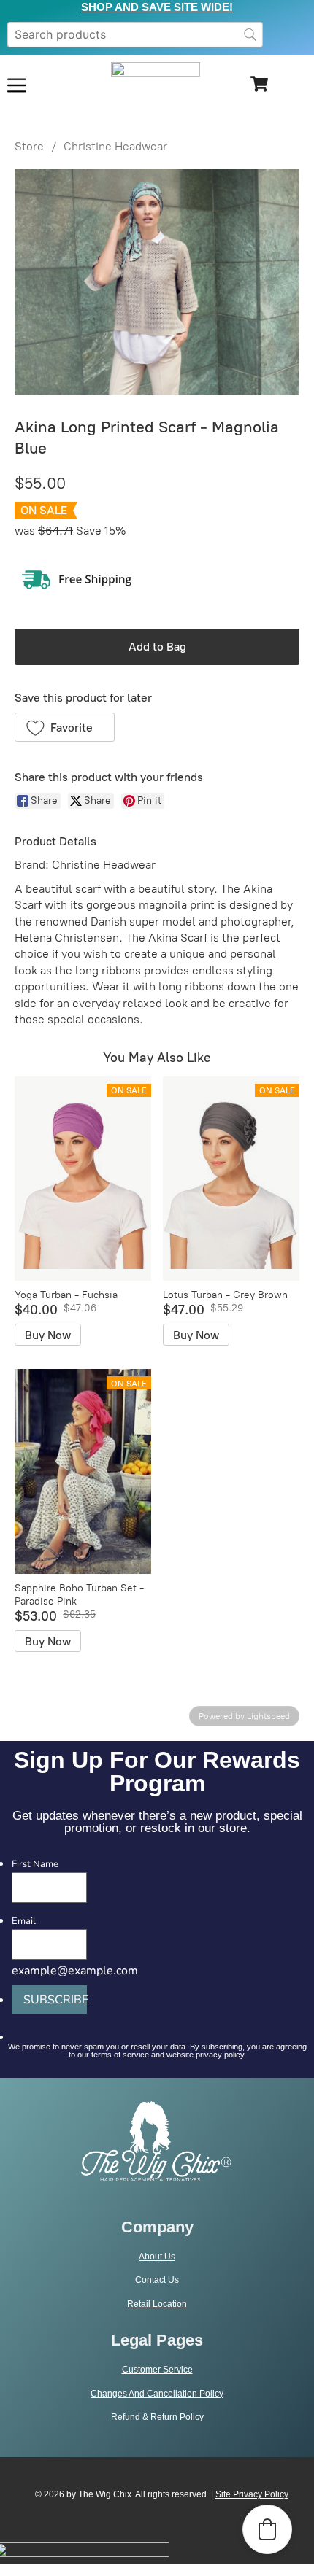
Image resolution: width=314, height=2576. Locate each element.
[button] (65, 727)
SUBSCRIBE (55, 2000)
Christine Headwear (115, 146)
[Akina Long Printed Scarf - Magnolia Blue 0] (157, 282)
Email (24, 1921)
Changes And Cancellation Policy (157, 2394)
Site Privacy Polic (250, 2494)
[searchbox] (135, 35)
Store (29, 146)
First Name (35, 1865)
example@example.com (75, 1971)
